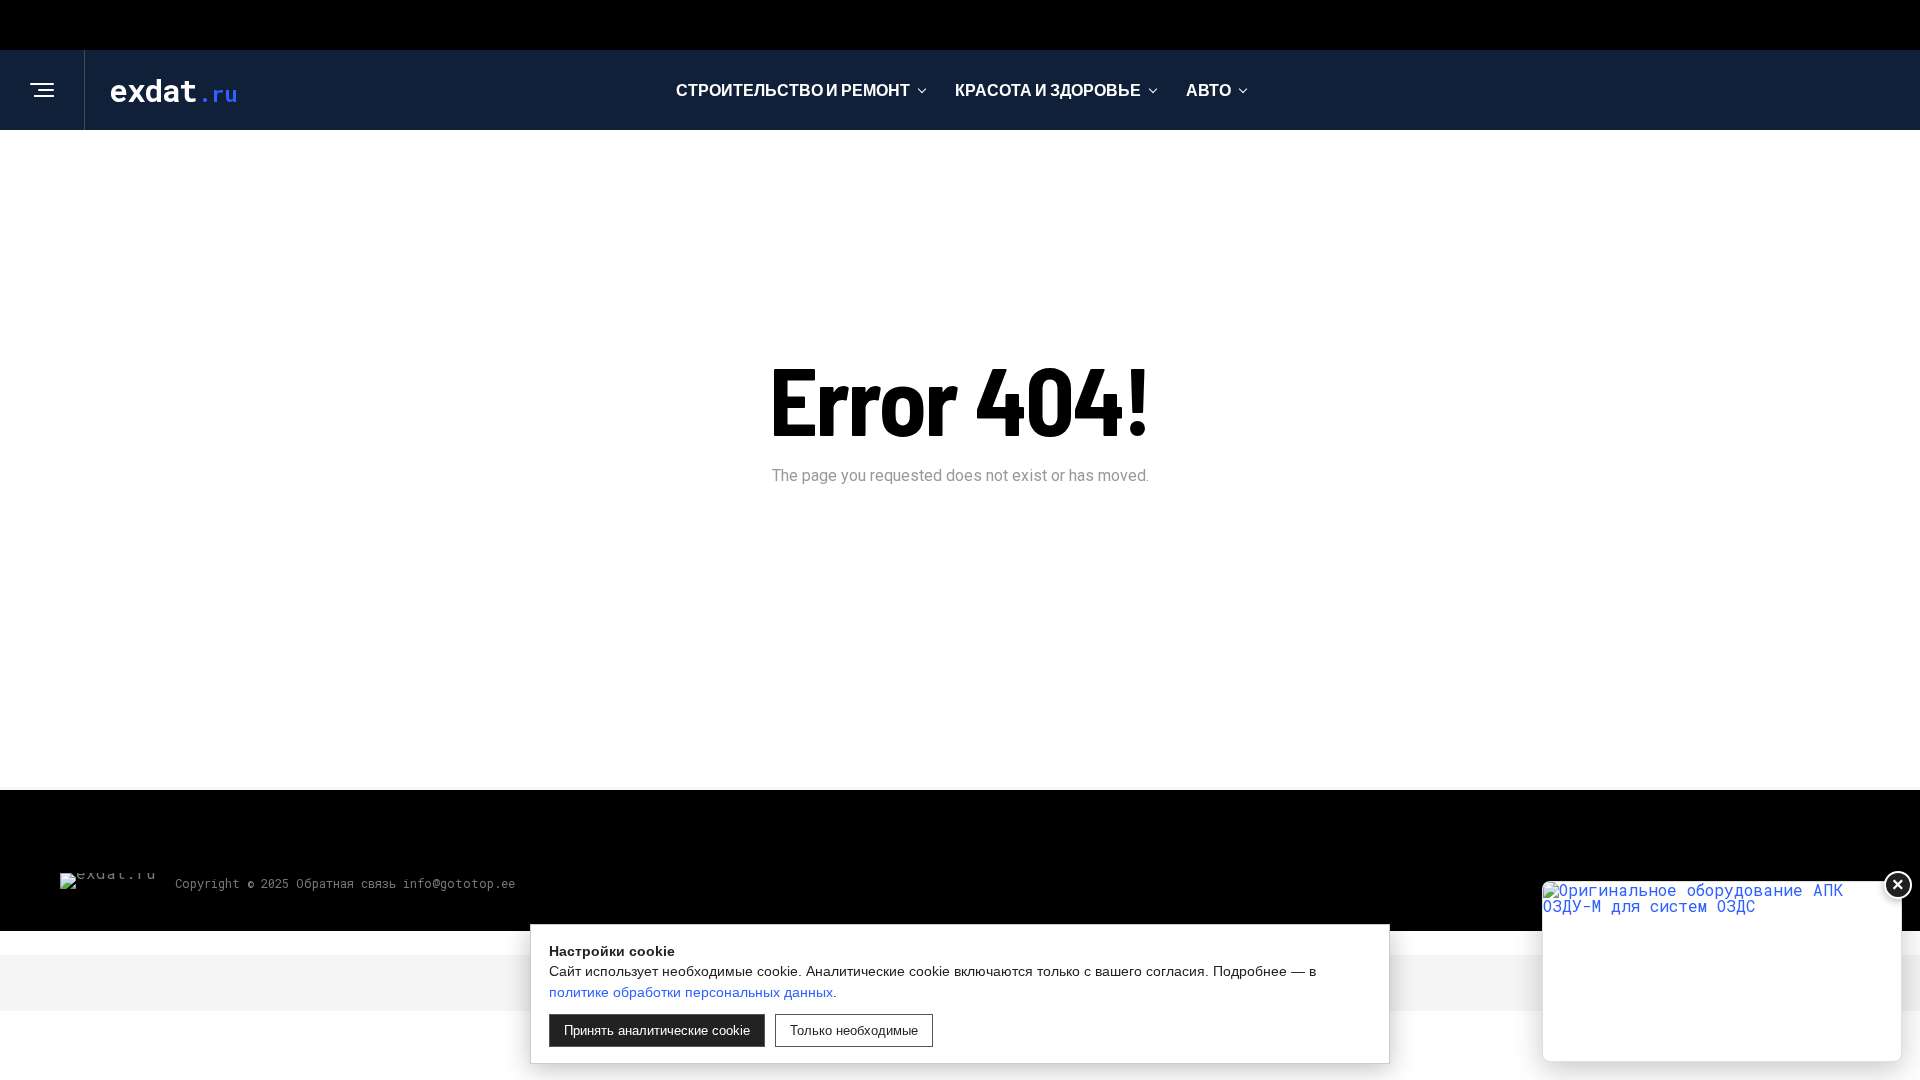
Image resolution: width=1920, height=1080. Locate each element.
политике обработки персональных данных (691, 992)
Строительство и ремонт (793, 89)
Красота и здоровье (1048, 89)
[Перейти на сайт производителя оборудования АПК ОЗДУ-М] (1722, 971)
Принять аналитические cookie (657, 1030)
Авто (1208, 89)
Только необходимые (854, 1030)
